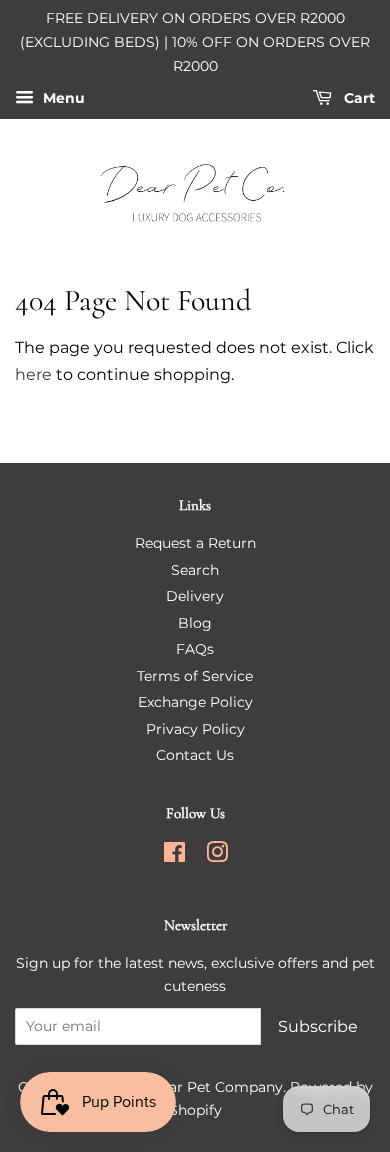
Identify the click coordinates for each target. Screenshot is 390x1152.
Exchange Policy (195, 702)
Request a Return (195, 543)
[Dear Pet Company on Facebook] (174, 856)
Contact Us (195, 755)
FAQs (195, 649)
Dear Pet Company (216, 1087)
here (33, 374)
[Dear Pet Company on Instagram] (217, 856)
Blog (195, 623)
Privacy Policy (195, 729)
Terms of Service (195, 676)
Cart (357, 99)
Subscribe (318, 1026)
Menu (62, 99)
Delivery (195, 596)
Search (195, 570)
